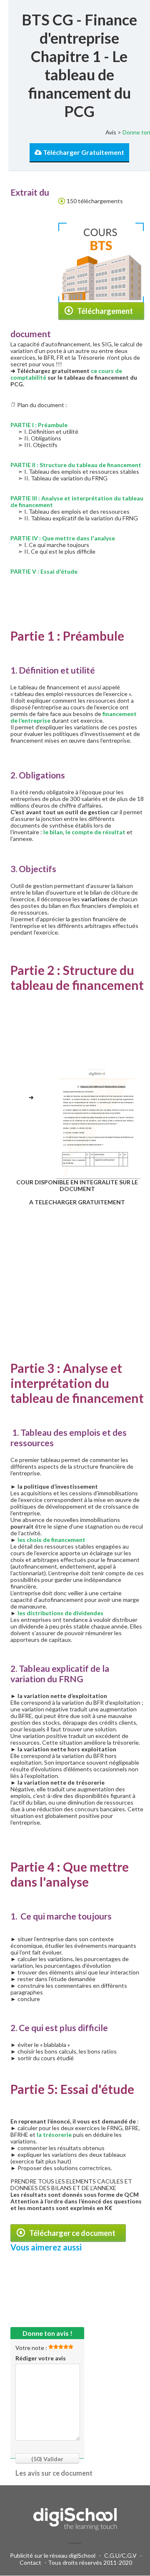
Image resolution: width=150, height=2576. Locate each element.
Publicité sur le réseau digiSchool (53, 2555)
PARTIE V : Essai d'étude (44, 571)
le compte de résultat (95, 832)
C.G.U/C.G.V (120, 2555)
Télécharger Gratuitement (83, 152)
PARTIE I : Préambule (39, 425)
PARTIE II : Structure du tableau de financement (76, 465)
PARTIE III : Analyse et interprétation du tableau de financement (77, 501)
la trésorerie (54, 2135)
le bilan (53, 832)
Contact (30, 2562)
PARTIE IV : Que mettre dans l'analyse (63, 538)
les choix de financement (51, 1540)
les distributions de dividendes (60, 1613)
